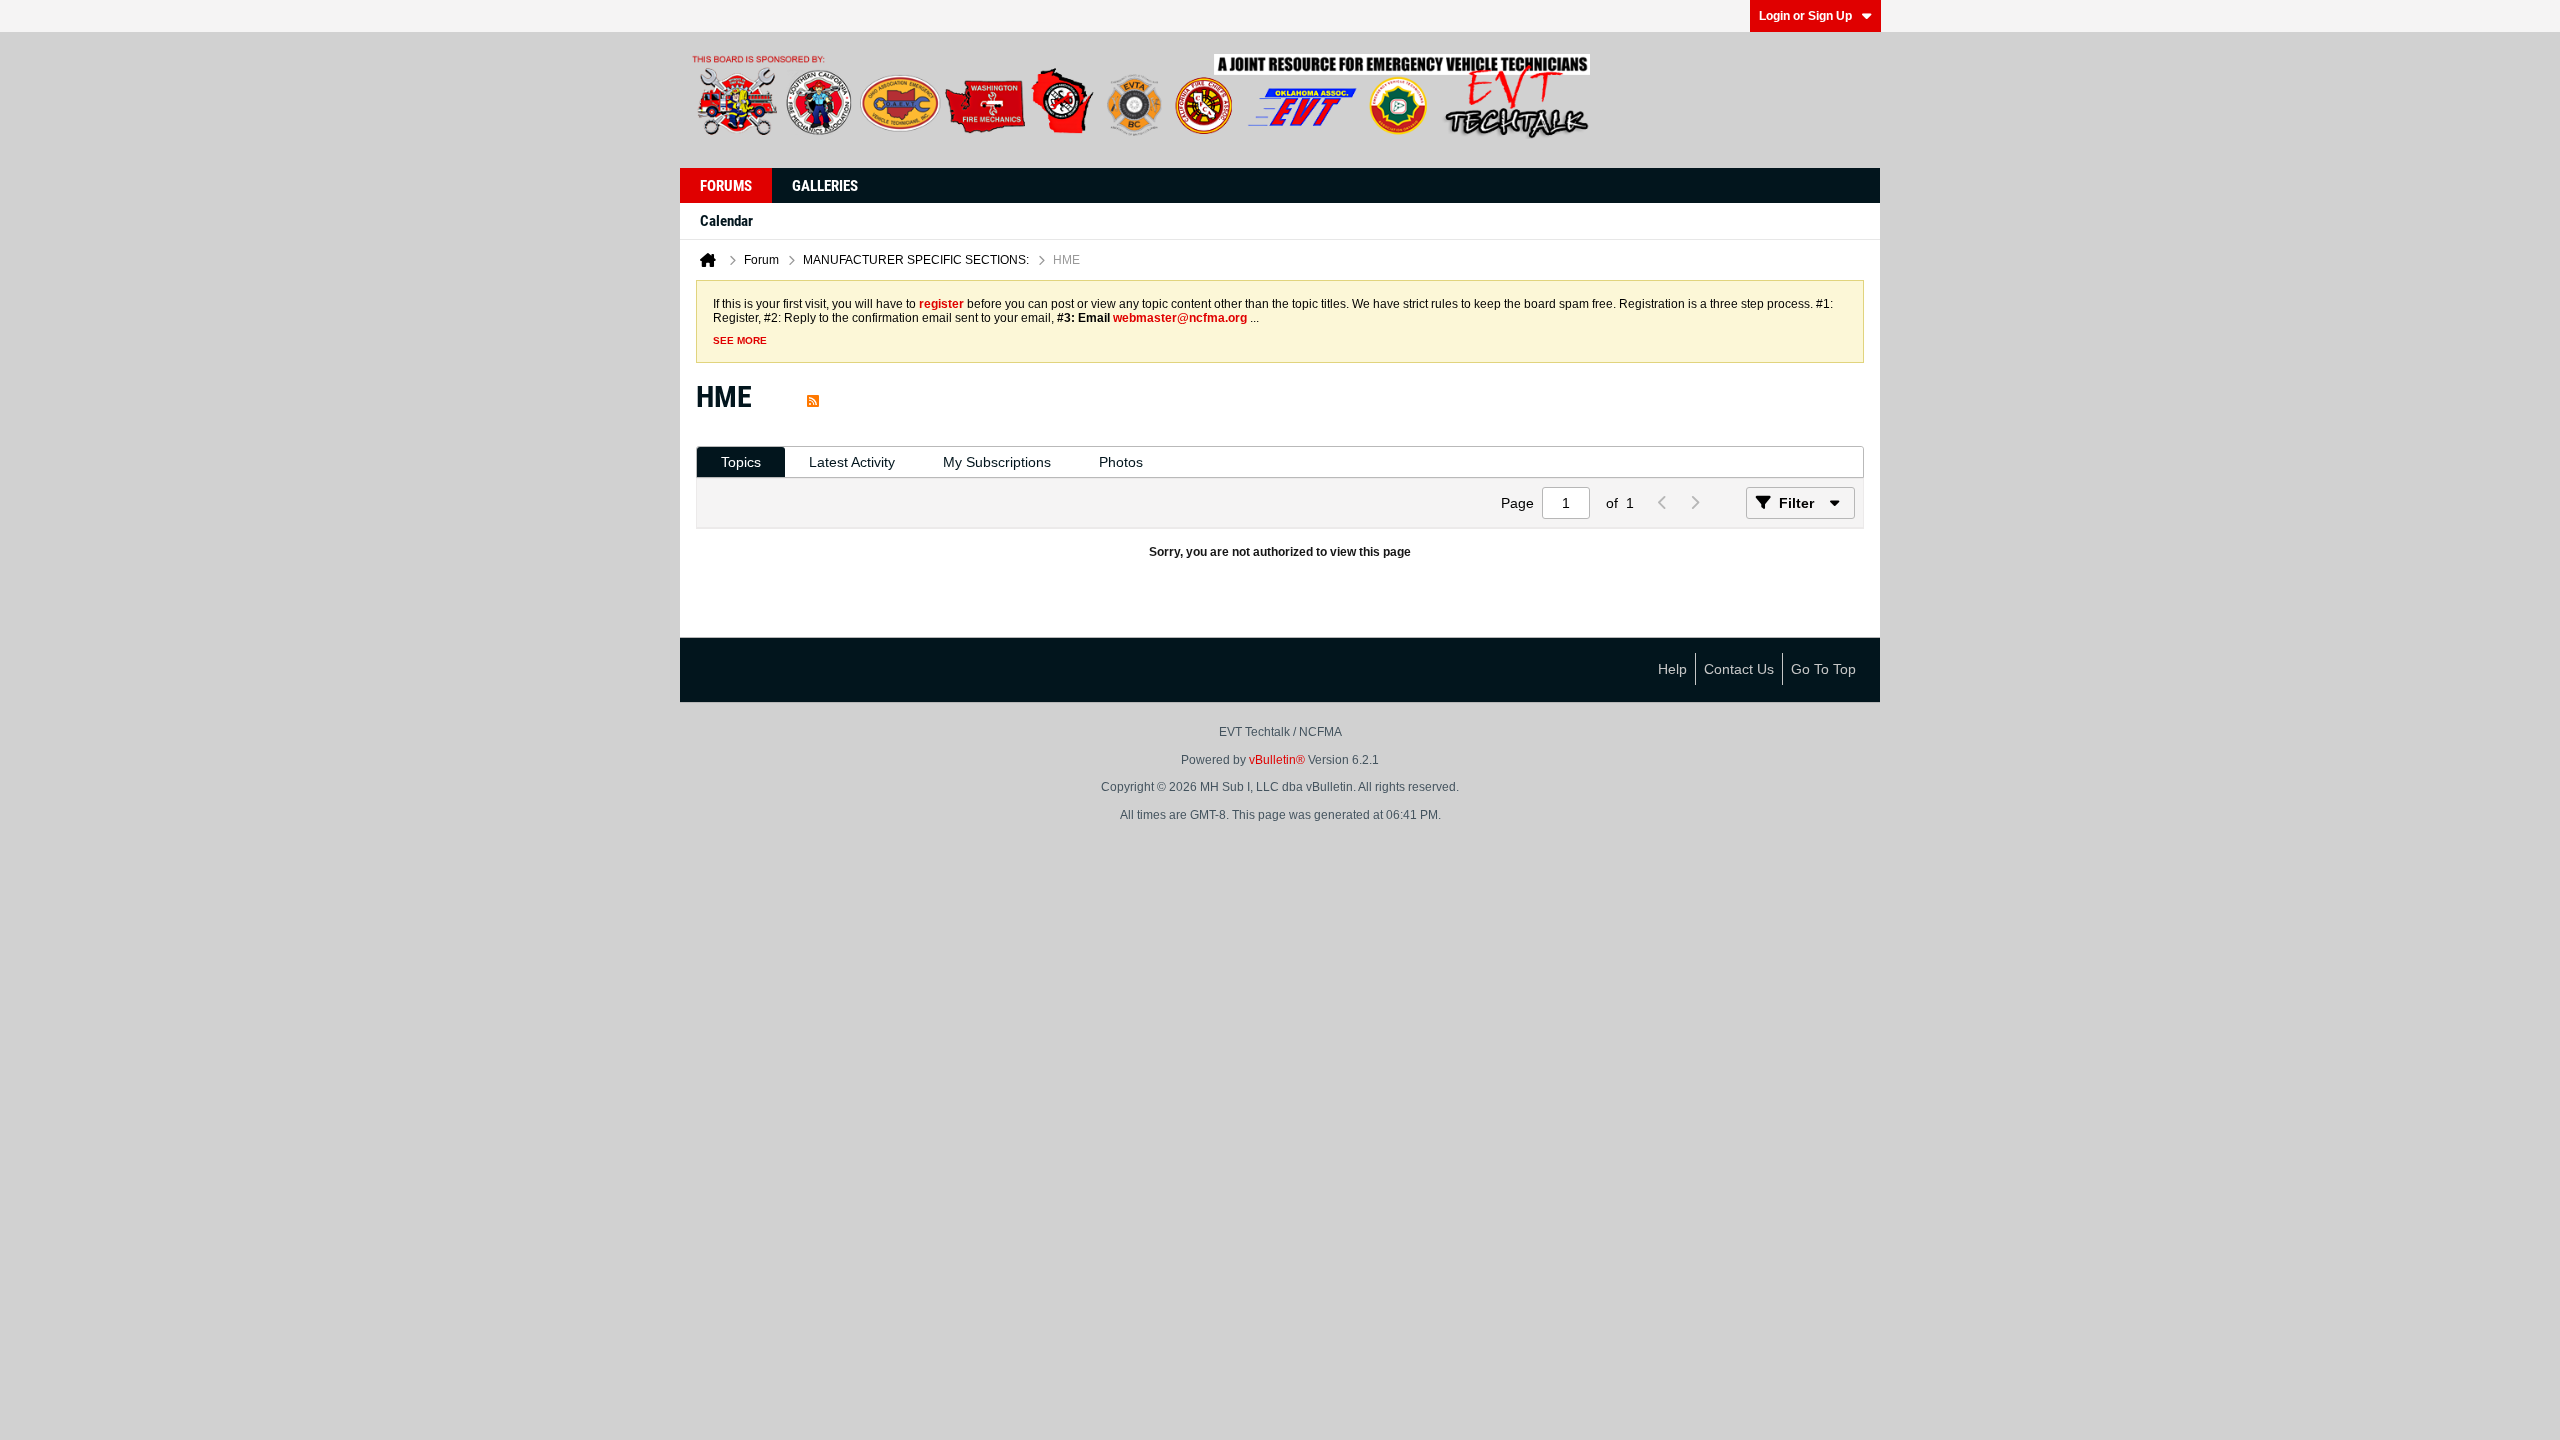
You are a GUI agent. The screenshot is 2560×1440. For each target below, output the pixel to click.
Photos (1121, 462)
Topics (741, 462)
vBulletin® (1277, 760)
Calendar (726, 221)
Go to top (1823, 669)
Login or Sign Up (1805, 16)
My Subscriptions (997, 462)
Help (1672, 669)
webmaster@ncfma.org (1180, 318)
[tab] (741, 462)
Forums (726, 186)
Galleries (825, 186)
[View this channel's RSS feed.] (813, 396)
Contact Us (1739, 669)
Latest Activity (852, 462)
